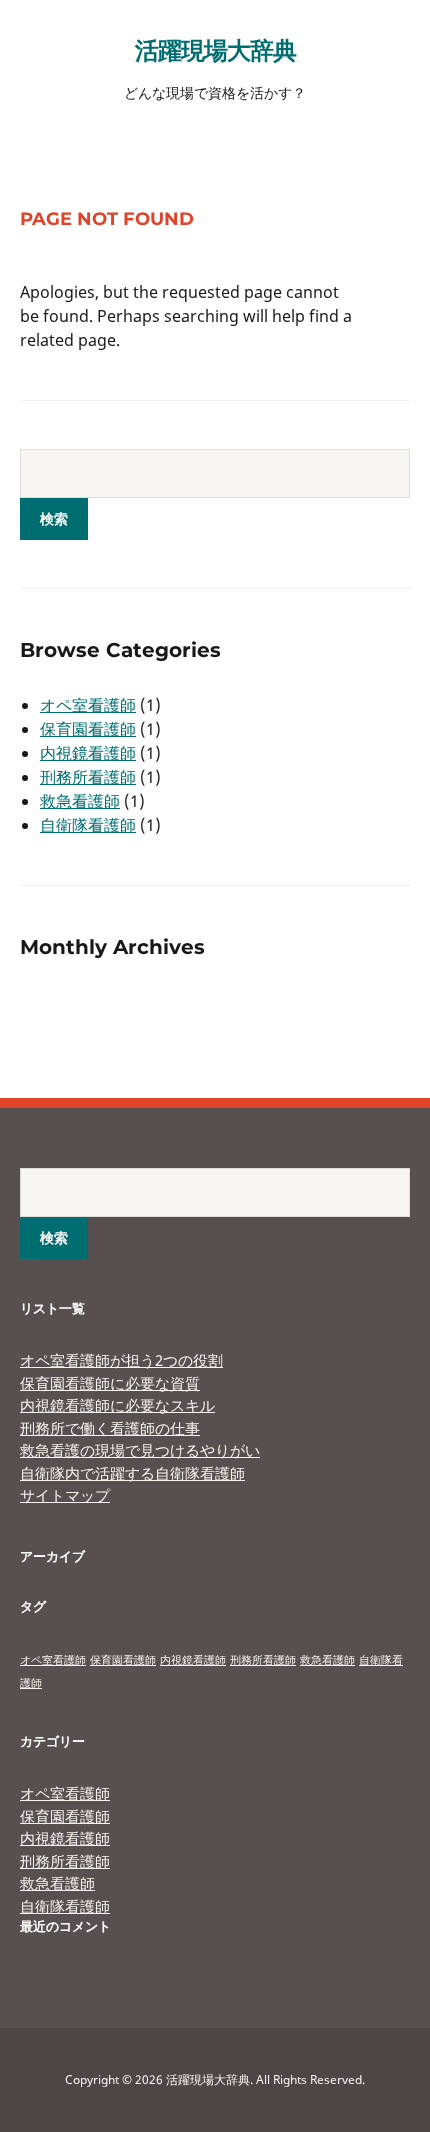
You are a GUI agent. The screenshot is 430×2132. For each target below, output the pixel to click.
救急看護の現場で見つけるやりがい (140, 1450)
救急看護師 (80, 801)
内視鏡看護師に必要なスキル (117, 1405)
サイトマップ (65, 1495)
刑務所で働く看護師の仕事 (110, 1428)
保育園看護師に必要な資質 (110, 1383)
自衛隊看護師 (88, 825)
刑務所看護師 (88, 777)
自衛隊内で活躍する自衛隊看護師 (132, 1473)
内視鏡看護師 (88, 753)
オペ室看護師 (88, 705)
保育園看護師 (88, 729)
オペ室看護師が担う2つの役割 (121, 1360)
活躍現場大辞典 (215, 49)
